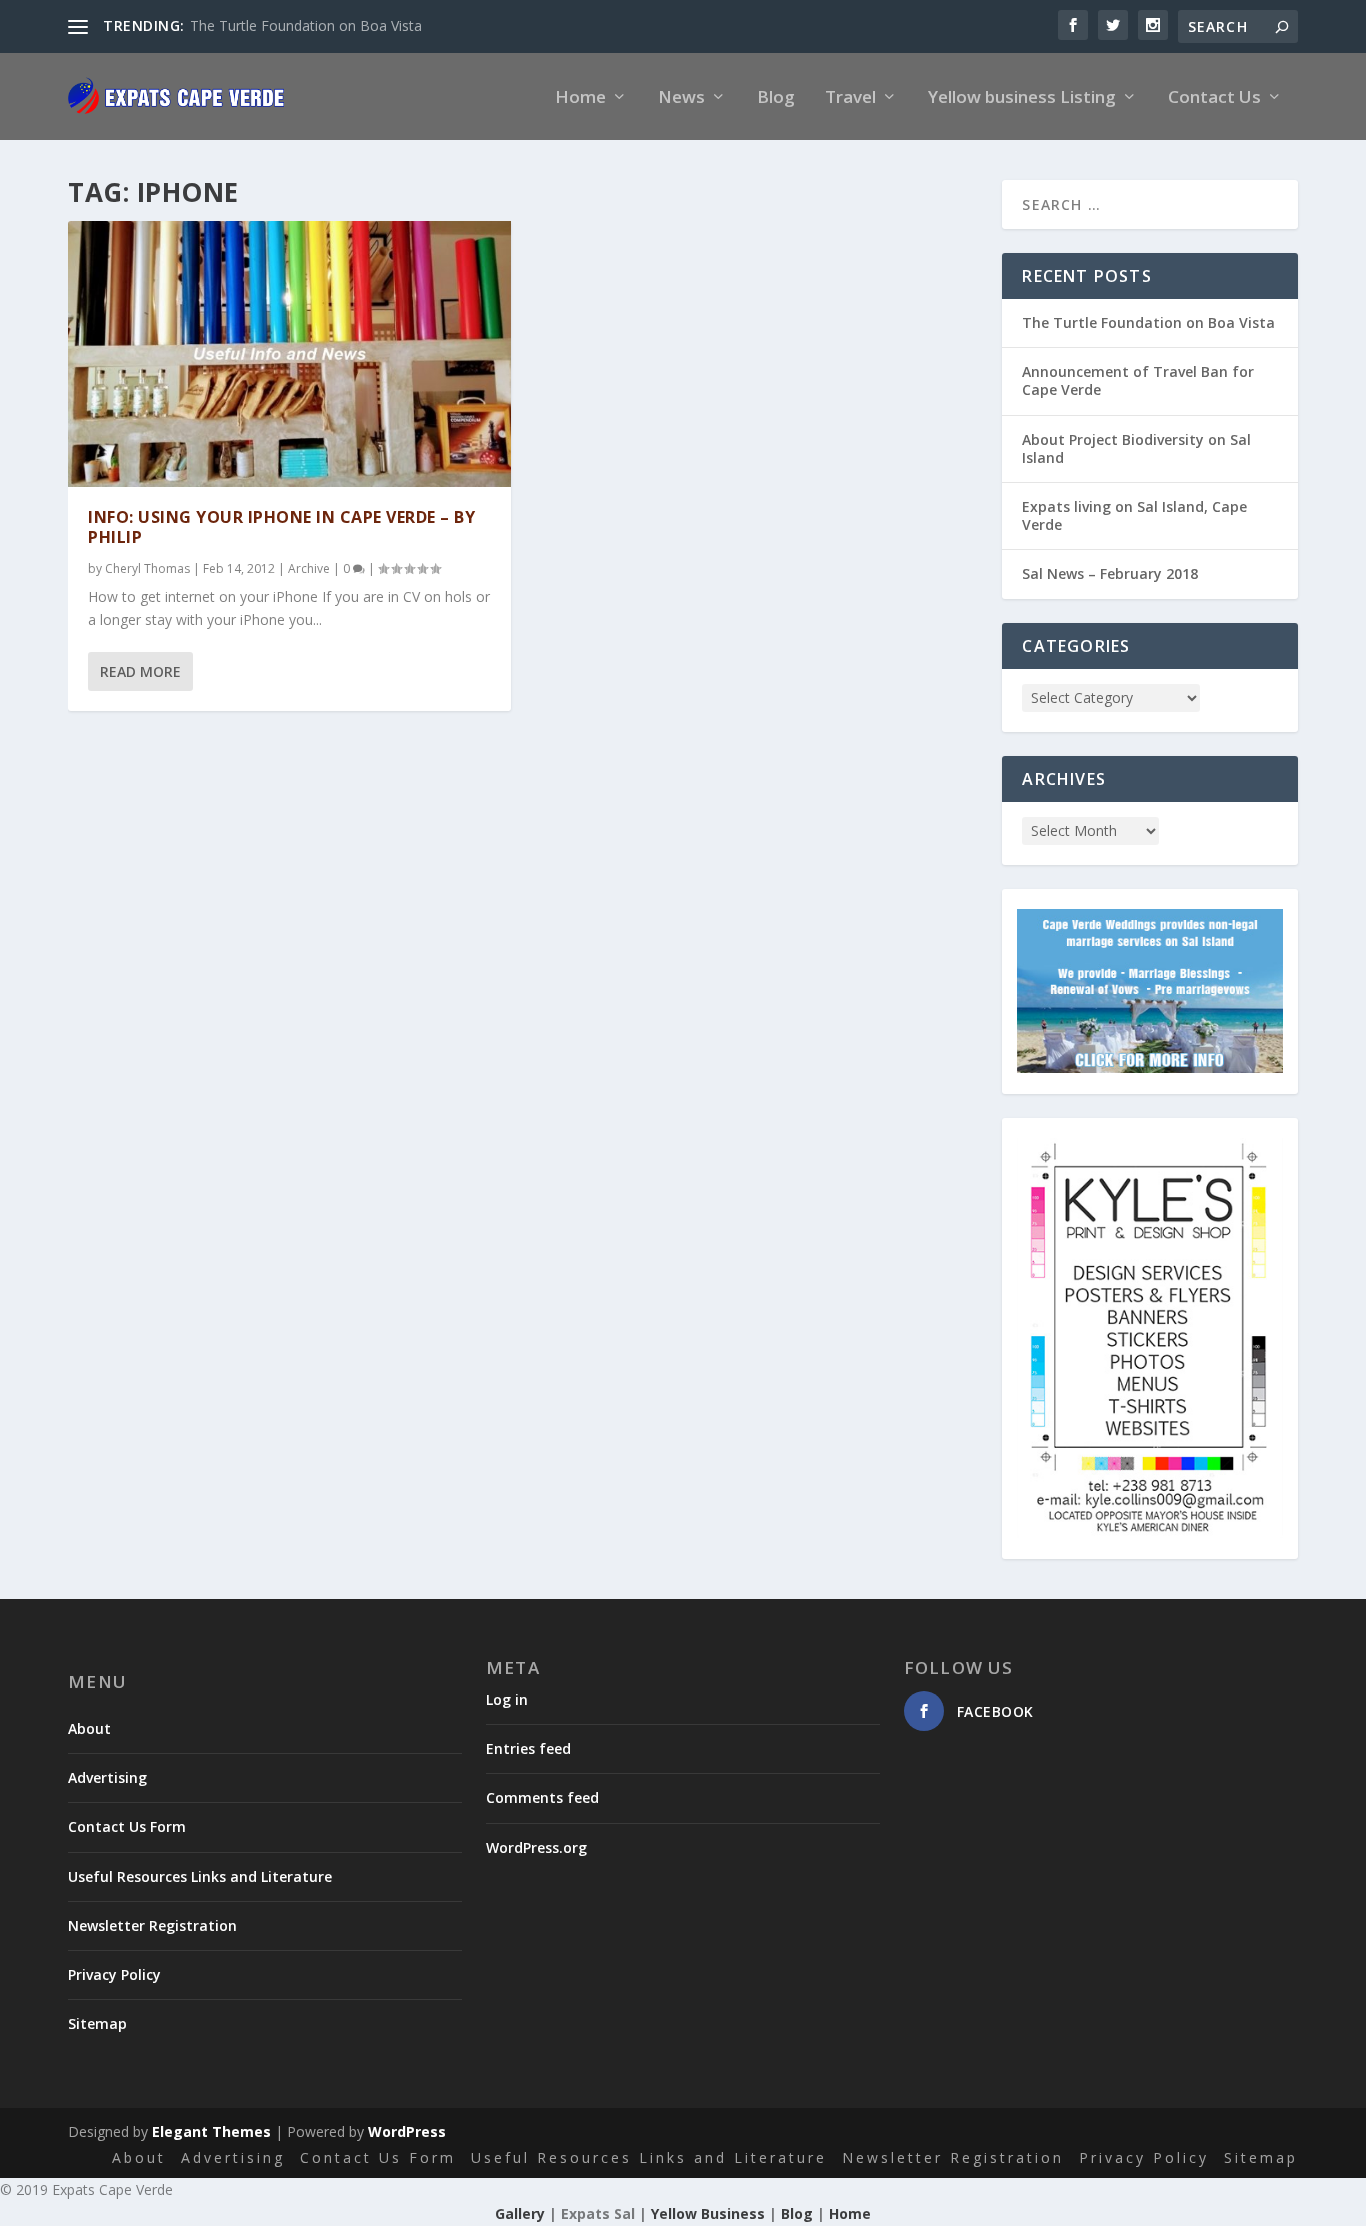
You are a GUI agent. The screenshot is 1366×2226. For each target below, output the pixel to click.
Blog (776, 98)
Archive (309, 568)
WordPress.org (536, 1847)
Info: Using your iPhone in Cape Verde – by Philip (281, 527)
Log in (507, 1699)
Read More (140, 671)
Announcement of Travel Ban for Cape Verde (1138, 380)
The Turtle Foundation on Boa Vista (306, 25)
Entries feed (528, 1748)
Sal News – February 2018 (1110, 573)
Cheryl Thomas (147, 568)
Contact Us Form (127, 1826)
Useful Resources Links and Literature (200, 1876)
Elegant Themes (211, 2131)
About (89, 1728)
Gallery (520, 2213)
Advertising (107, 1777)
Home (580, 98)
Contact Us (1214, 98)
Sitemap (97, 2023)
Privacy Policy (114, 1974)
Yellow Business (708, 2213)
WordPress (407, 2131)
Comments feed (542, 1797)
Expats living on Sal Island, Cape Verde (1134, 515)
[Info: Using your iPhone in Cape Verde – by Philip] (289, 354)
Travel (850, 98)
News (681, 98)
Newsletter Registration (152, 1925)
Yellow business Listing (1022, 98)
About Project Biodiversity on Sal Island (1136, 448)
